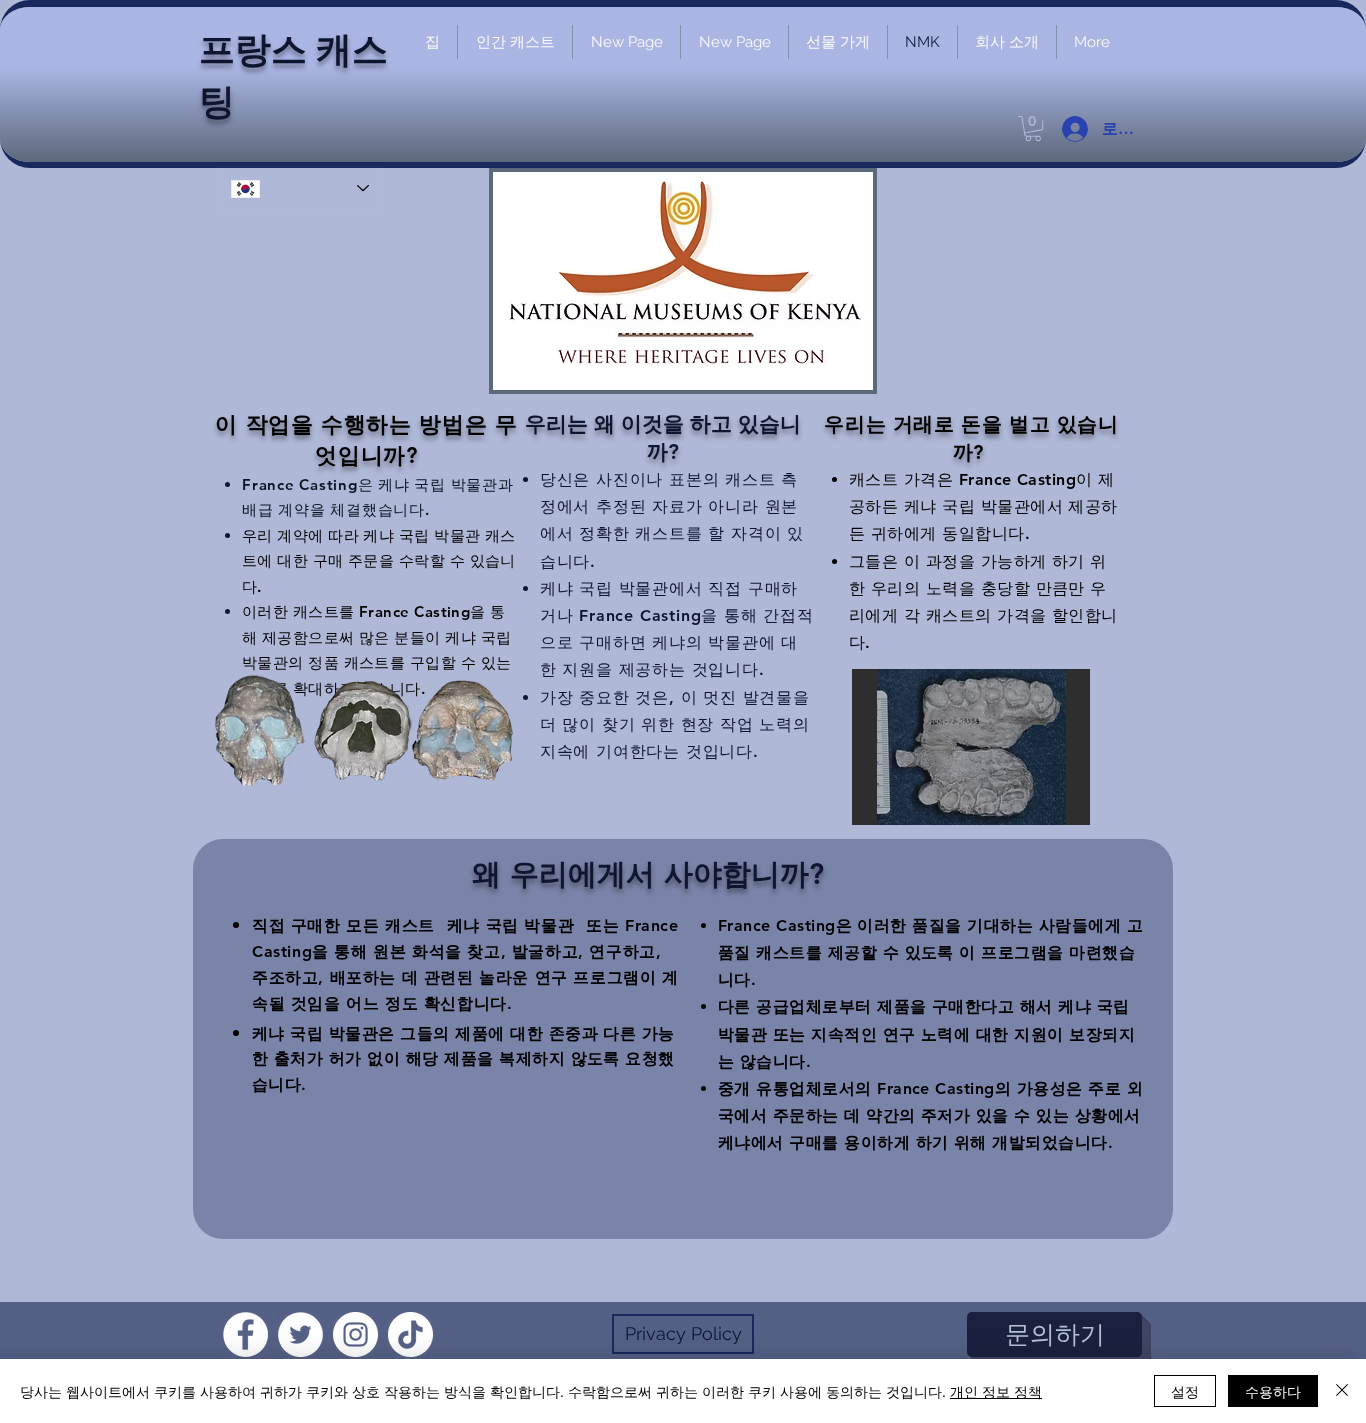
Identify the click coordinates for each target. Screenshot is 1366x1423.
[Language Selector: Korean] (300, 188)
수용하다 (1273, 1391)
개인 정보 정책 (996, 1391)
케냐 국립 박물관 (510, 925)
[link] (1033, 128)
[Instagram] (355, 1334)
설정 (1185, 1391)
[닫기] (1342, 1391)
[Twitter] (300, 1334)
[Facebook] (245, 1334)
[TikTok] (410, 1334)
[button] (971, 747)
